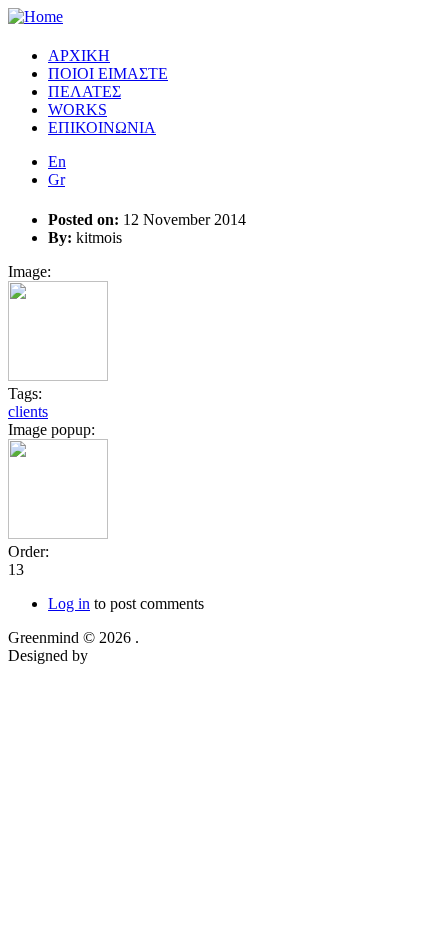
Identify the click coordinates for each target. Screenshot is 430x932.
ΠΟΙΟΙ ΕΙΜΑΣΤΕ (108, 73)
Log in (69, 603)
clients (28, 411)
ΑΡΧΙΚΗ (79, 55)
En (57, 161)
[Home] (35, 16)
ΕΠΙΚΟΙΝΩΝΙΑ (102, 127)
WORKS (77, 109)
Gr (56, 179)
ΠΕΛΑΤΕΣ (84, 91)
